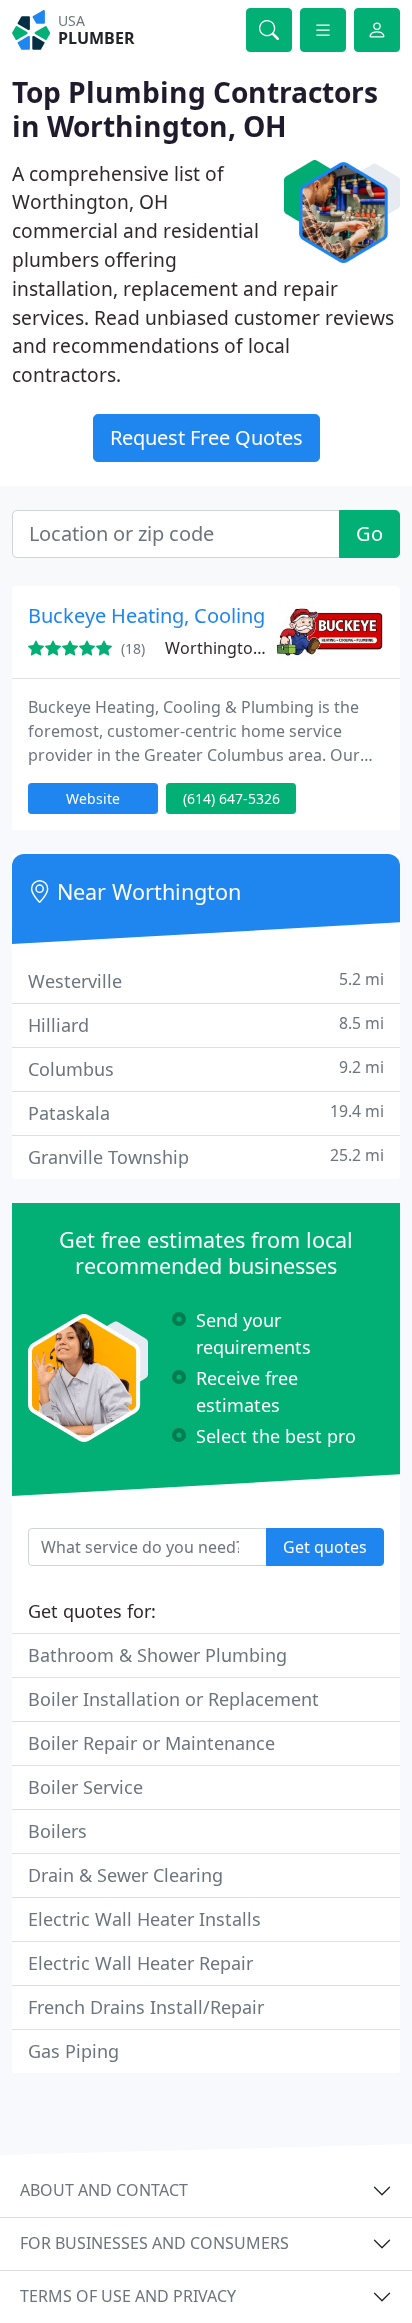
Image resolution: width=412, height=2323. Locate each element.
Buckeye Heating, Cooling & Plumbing (203, 615)
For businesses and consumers (154, 2243)
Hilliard (206, 1024)
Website (93, 798)
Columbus (206, 1068)
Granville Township (206, 1156)
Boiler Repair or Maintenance (151, 1743)
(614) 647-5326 (231, 798)
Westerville (206, 980)
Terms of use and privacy (128, 2296)
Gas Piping (73, 2051)
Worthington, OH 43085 (255, 648)
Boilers (57, 1831)
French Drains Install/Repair (146, 2007)
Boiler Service (85, 1787)
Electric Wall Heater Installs (144, 1919)
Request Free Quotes (206, 437)
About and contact (104, 2190)
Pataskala (206, 1112)
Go (369, 533)
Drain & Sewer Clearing (125, 1875)
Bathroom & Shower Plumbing (157, 1655)
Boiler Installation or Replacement (173, 1699)
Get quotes (325, 1547)
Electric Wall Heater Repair (140, 1963)
